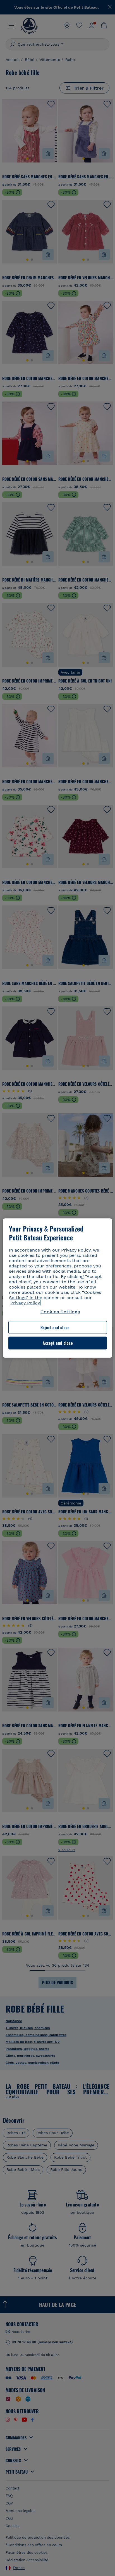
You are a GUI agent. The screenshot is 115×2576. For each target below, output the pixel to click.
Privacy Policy (25, 1303)
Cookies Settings (60, 1312)
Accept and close (58, 1343)
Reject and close (55, 1327)
